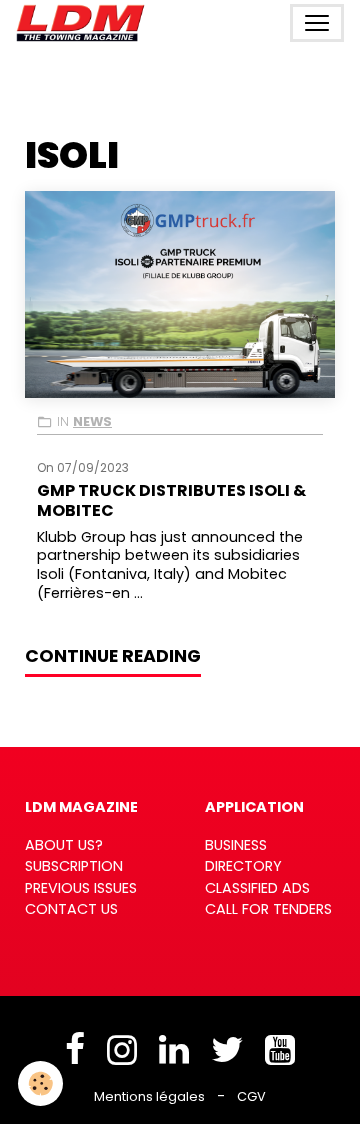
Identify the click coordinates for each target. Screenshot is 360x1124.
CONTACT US (71, 909)
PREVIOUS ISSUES (81, 888)
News (92, 421)
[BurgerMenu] (317, 23)
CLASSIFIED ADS (257, 888)
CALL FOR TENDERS (268, 909)
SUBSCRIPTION (74, 866)
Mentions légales (149, 1096)
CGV (251, 1096)
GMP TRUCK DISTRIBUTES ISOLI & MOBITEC (171, 500)
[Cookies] (40, 1083)
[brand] (84, 23)
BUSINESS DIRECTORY (243, 856)
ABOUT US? (64, 845)
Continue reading (113, 656)
